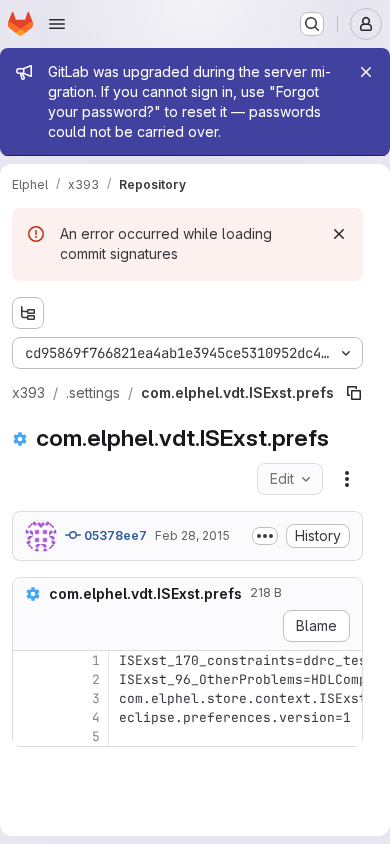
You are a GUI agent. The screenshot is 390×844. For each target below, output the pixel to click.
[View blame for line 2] (30, 679)
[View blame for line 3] (30, 698)
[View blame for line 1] (30, 660)
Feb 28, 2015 (192, 535)
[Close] (366, 72)
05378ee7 (114, 535)
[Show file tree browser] (28, 313)
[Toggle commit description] (265, 536)
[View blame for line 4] (30, 717)
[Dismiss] (339, 234)
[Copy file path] (354, 393)
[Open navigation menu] (57, 24)
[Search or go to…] (312, 24)
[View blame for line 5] (30, 736)
